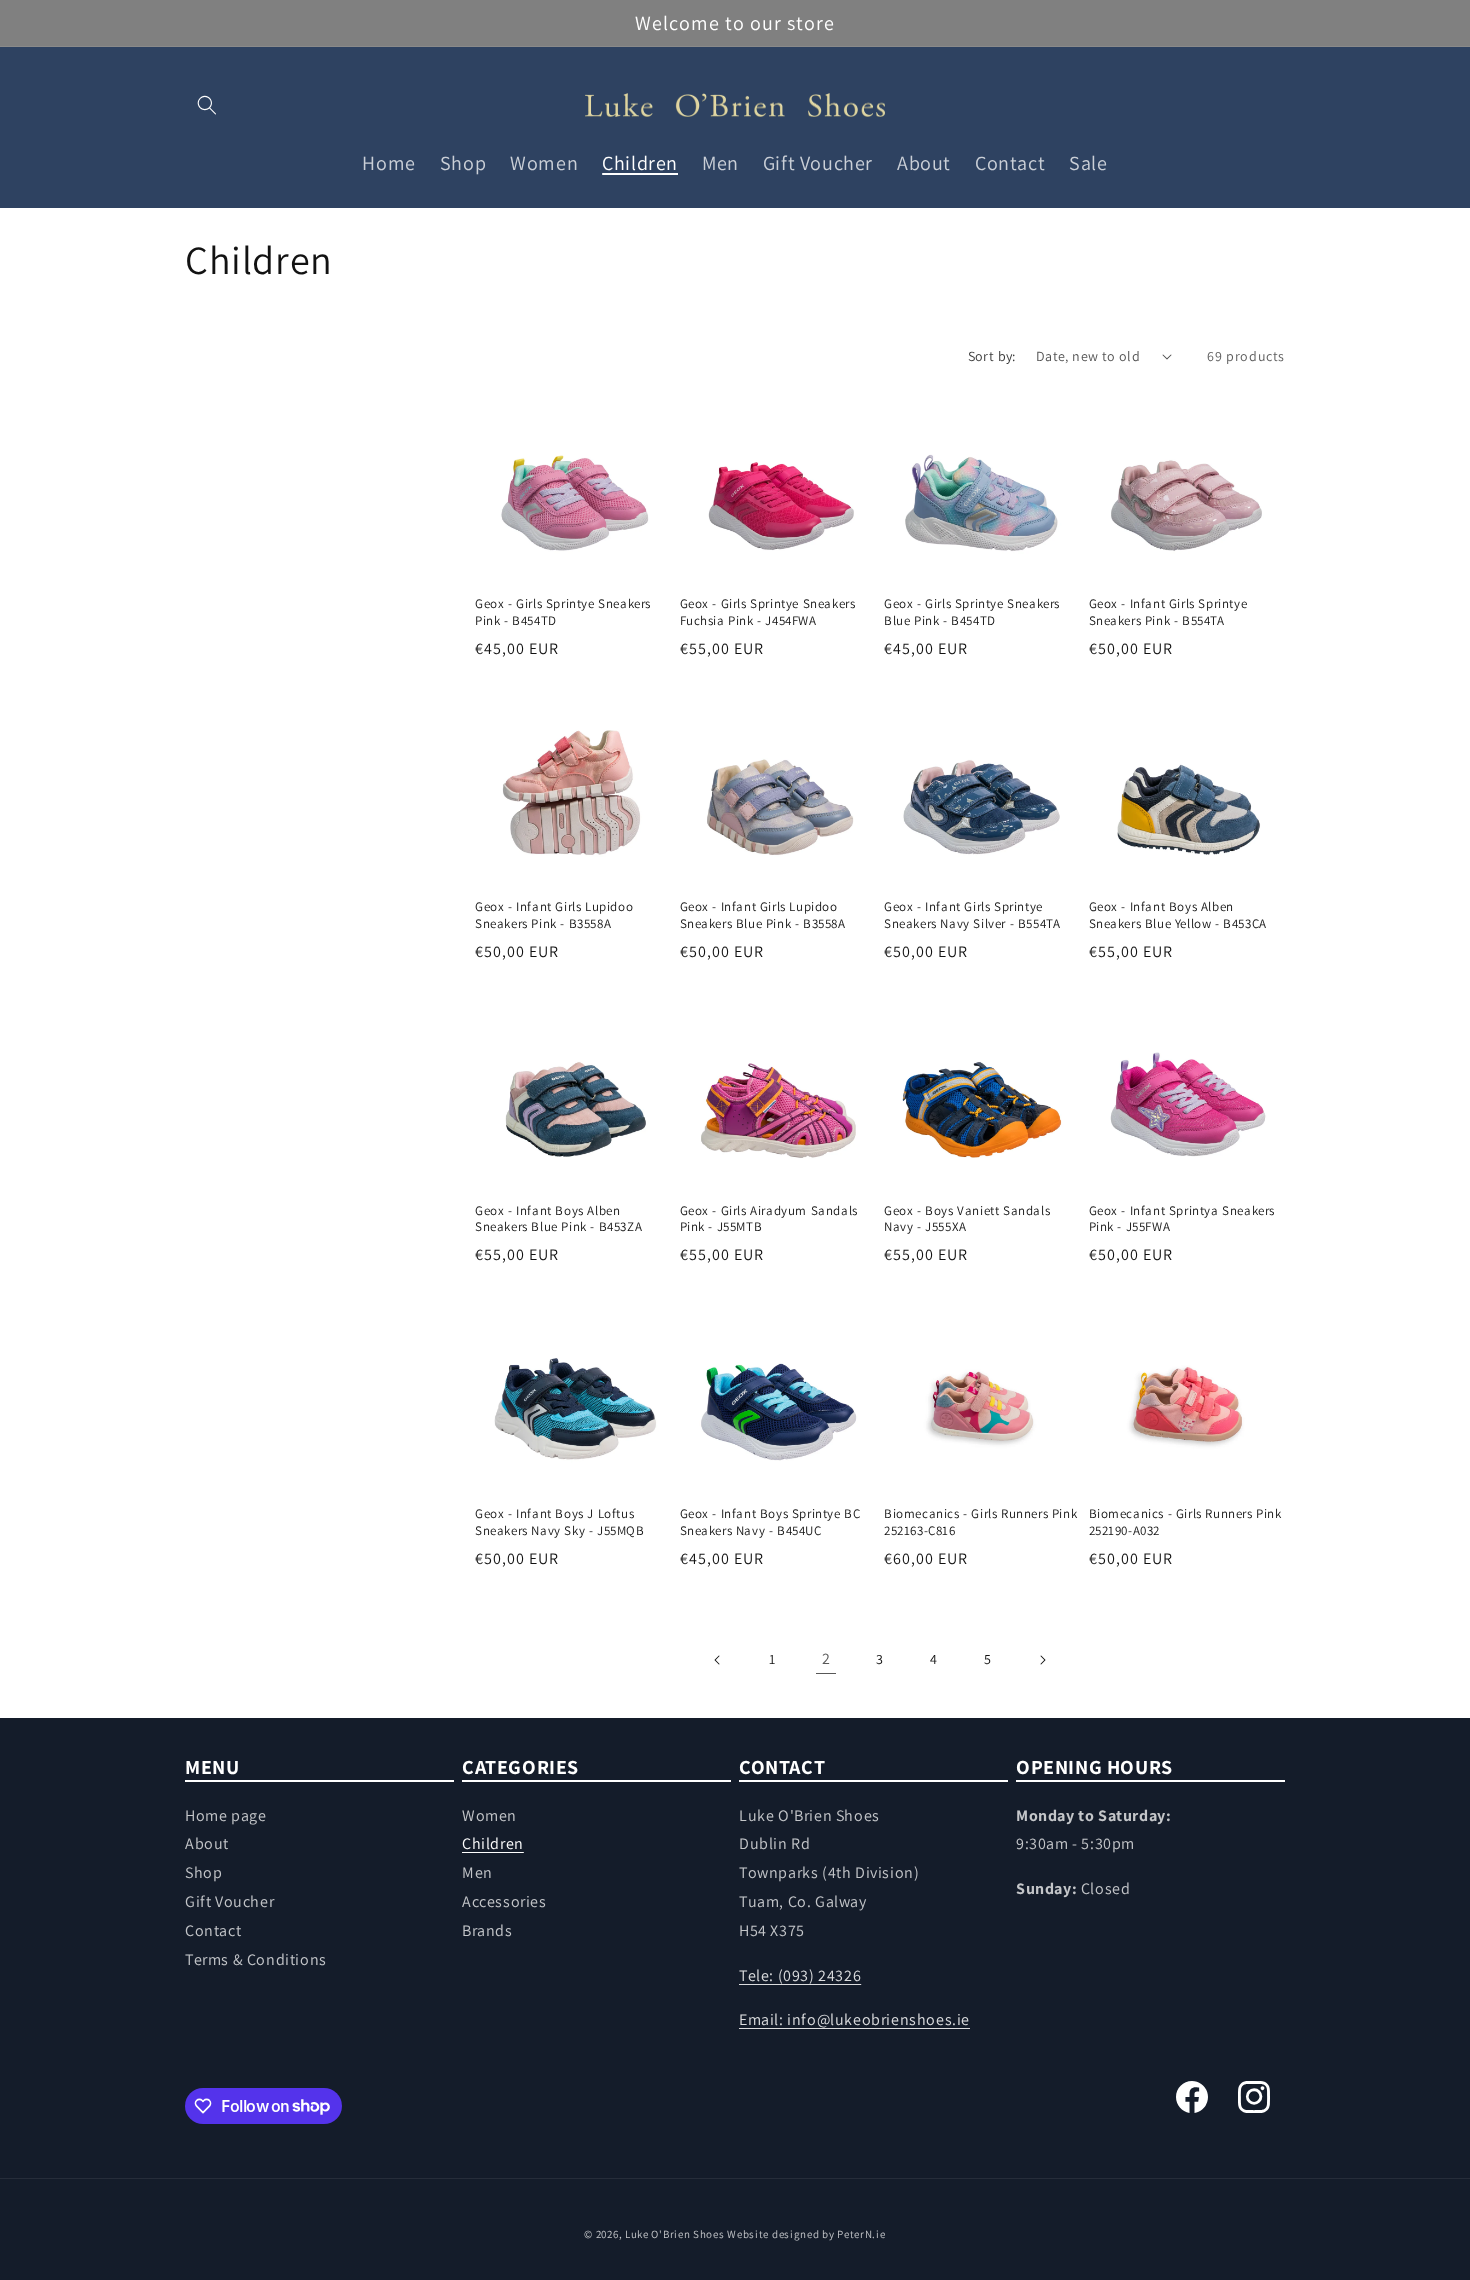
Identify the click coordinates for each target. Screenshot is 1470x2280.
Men (477, 1873)
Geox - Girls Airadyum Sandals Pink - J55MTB (769, 1219)
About (207, 1844)
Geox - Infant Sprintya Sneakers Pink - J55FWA (1182, 1219)
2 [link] (826, 1658)
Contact (213, 1930)
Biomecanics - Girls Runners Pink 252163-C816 (980, 1522)
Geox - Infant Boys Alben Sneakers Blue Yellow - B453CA (1178, 915)
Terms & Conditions (256, 1959)
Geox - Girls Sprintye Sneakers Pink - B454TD (563, 612)
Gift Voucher (229, 1901)
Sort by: (992, 356)
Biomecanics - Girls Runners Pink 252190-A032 (1185, 1522)
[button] (207, 105)
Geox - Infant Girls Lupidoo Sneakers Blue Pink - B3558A (763, 915)
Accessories (504, 1901)
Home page (225, 1815)
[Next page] (1042, 1660)
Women (489, 1815)
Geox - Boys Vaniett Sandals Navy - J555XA (967, 1219)
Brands (487, 1930)
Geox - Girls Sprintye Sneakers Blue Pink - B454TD (972, 612)
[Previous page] (718, 1660)
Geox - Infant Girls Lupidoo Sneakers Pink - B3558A (554, 915)
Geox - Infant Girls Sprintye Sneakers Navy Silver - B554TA (972, 915)
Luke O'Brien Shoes (675, 2234)
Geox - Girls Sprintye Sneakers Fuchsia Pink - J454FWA (768, 612)
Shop (203, 1873)
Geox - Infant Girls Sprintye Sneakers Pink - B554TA (1168, 612)
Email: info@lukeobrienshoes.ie (854, 2020)
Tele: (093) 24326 (800, 1975)
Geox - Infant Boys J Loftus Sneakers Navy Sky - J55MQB (560, 1522)
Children (493, 1844)
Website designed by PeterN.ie (806, 2234)
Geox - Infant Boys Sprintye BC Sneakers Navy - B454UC (770, 1522)
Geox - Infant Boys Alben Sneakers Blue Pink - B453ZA (558, 1219)
